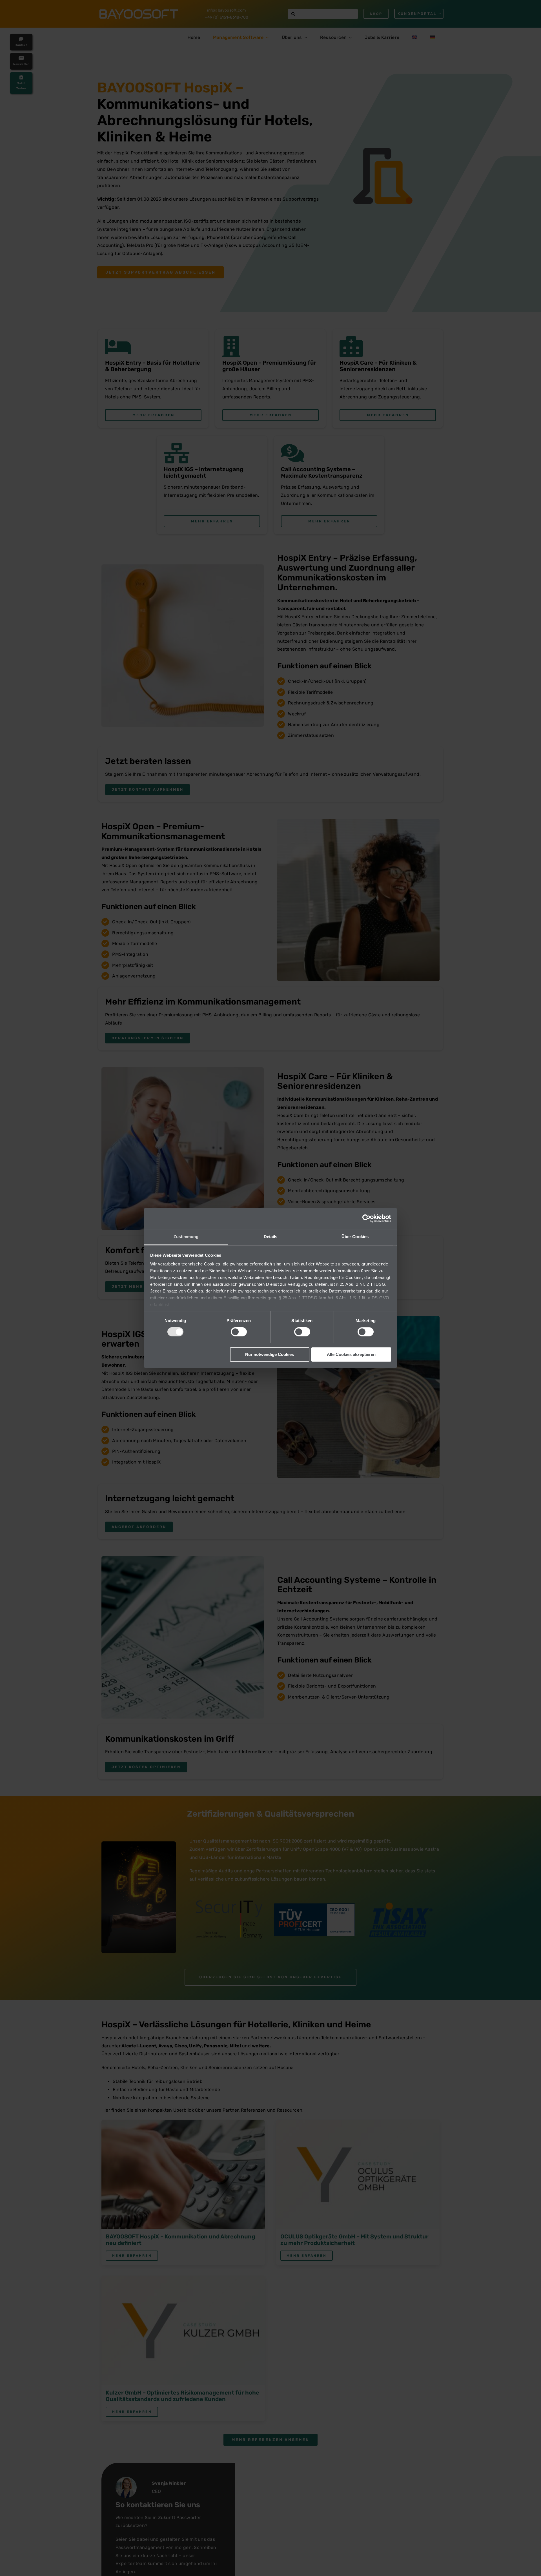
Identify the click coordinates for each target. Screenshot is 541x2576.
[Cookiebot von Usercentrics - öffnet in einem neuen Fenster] (366, 1218)
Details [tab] (271, 1237)
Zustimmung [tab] (186, 1237)
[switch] (239, 1332)
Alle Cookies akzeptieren (351, 1354)
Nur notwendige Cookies (270, 1354)
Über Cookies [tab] (355, 1237)
